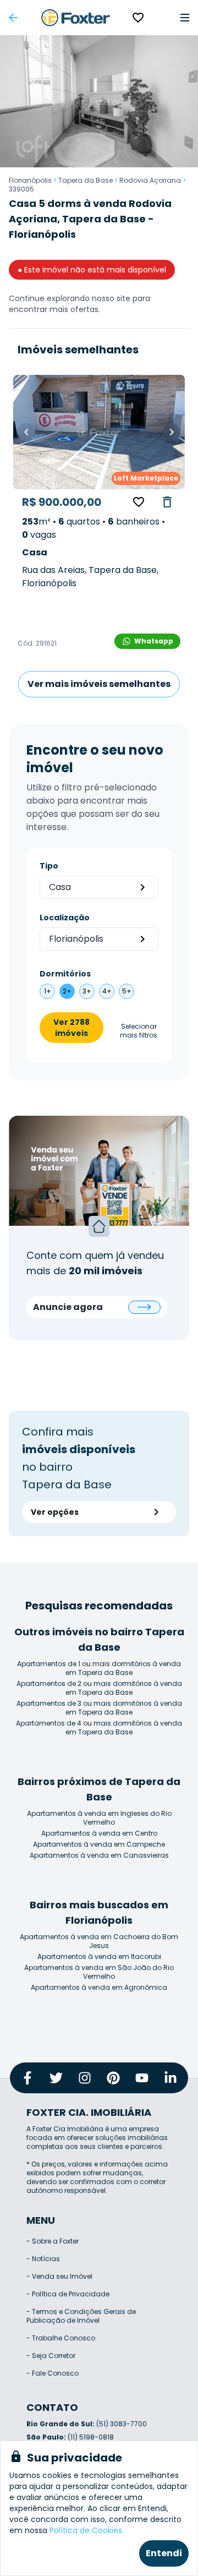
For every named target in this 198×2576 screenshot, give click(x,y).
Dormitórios (65, 974)
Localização (65, 918)
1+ (48, 991)
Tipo (49, 866)
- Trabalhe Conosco (61, 2338)
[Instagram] (85, 2078)
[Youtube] (142, 2078)
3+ (87, 991)
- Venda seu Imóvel (59, 2276)
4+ (107, 991)
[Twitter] (56, 2078)
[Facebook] (28, 2078)
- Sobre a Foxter (53, 2241)
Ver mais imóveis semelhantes (99, 684)
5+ (127, 991)
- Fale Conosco (53, 2373)
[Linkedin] (170, 2078)
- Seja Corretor (51, 2356)
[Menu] (185, 18)
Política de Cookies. (87, 2530)
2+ (67, 991)
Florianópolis (30, 180)
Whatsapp (154, 641)
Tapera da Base (86, 180)
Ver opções (55, 1512)
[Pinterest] (113, 2078)
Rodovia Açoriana (150, 180)
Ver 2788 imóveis (71, 1028)
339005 (21, 189)
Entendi (164, 2553)
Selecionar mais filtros (139, 1031)
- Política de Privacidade (68, 2294)
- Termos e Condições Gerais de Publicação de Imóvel (81, 2316)
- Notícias (43, 2259)
